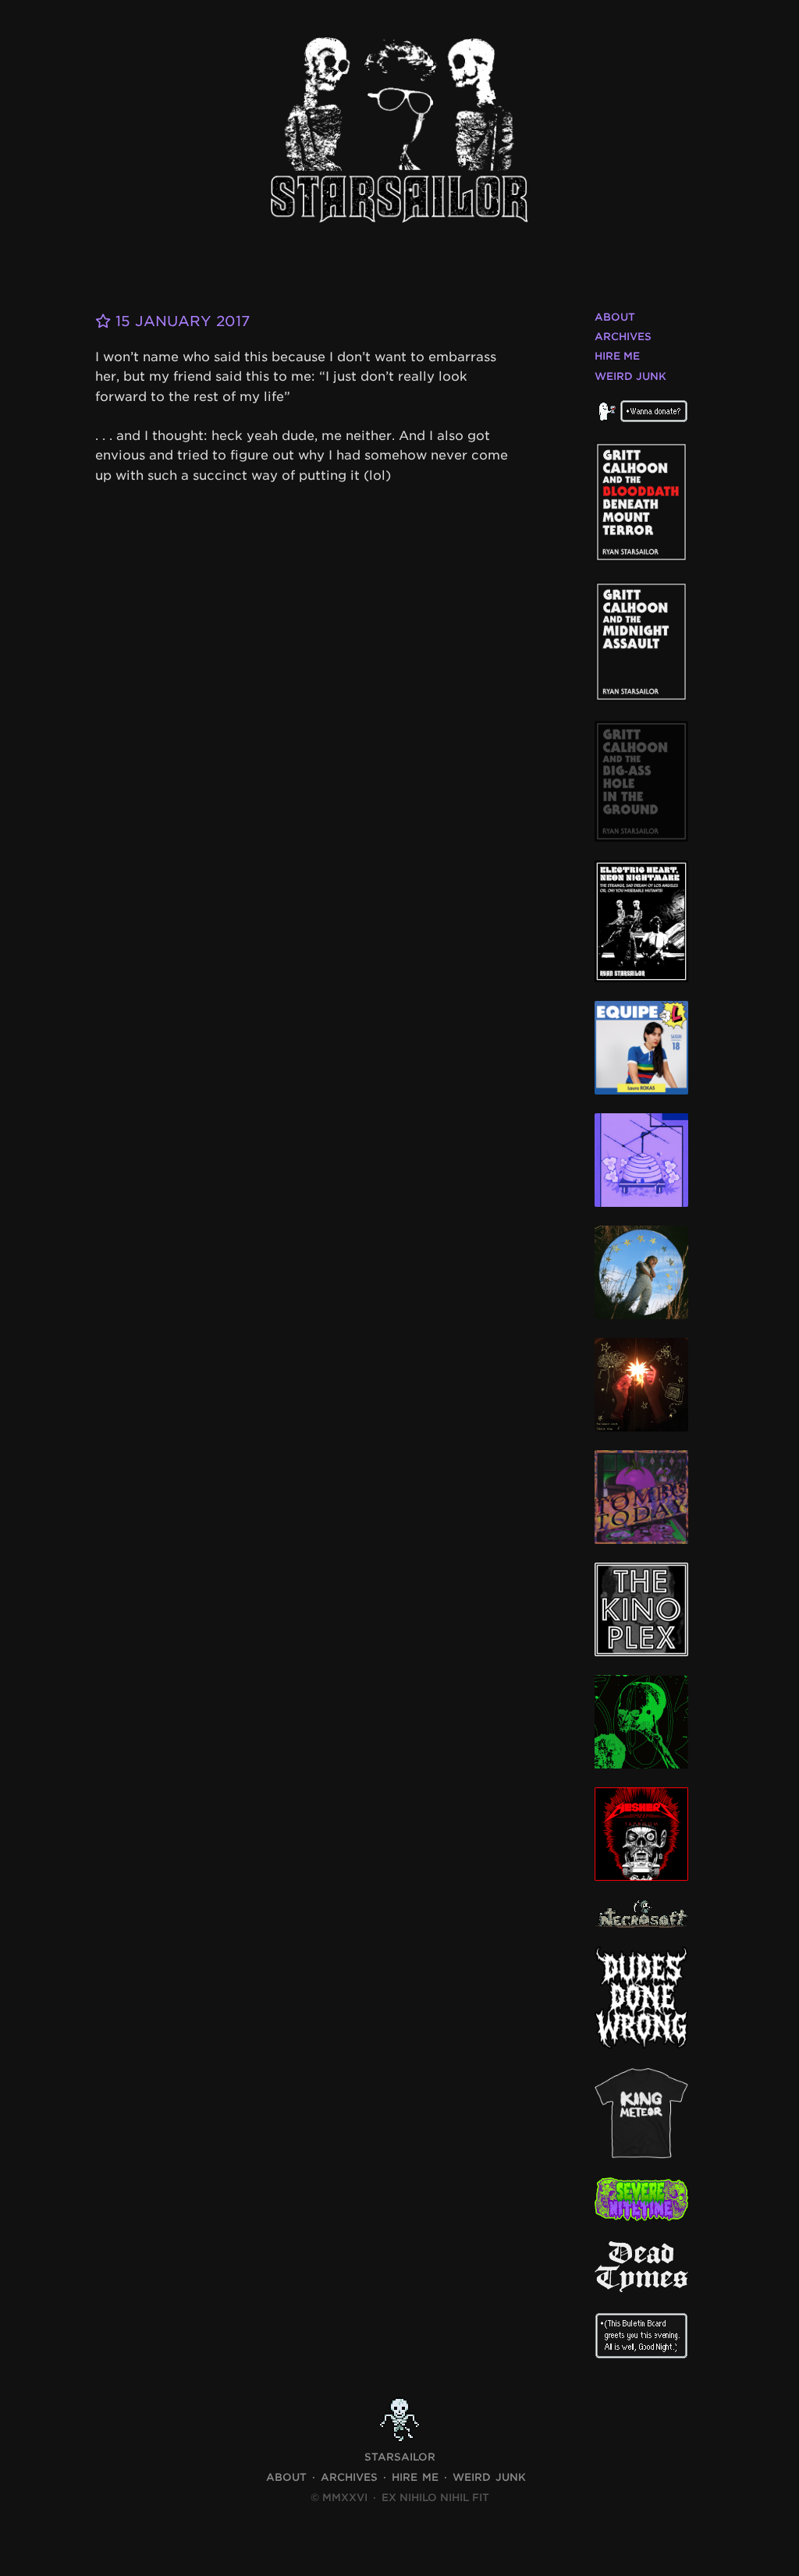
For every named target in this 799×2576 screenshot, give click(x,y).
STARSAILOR (400, 2457)
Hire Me (617, 356)
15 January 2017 (180, 321)
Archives (623, 337)
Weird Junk (630, 376)
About (615, 317)
